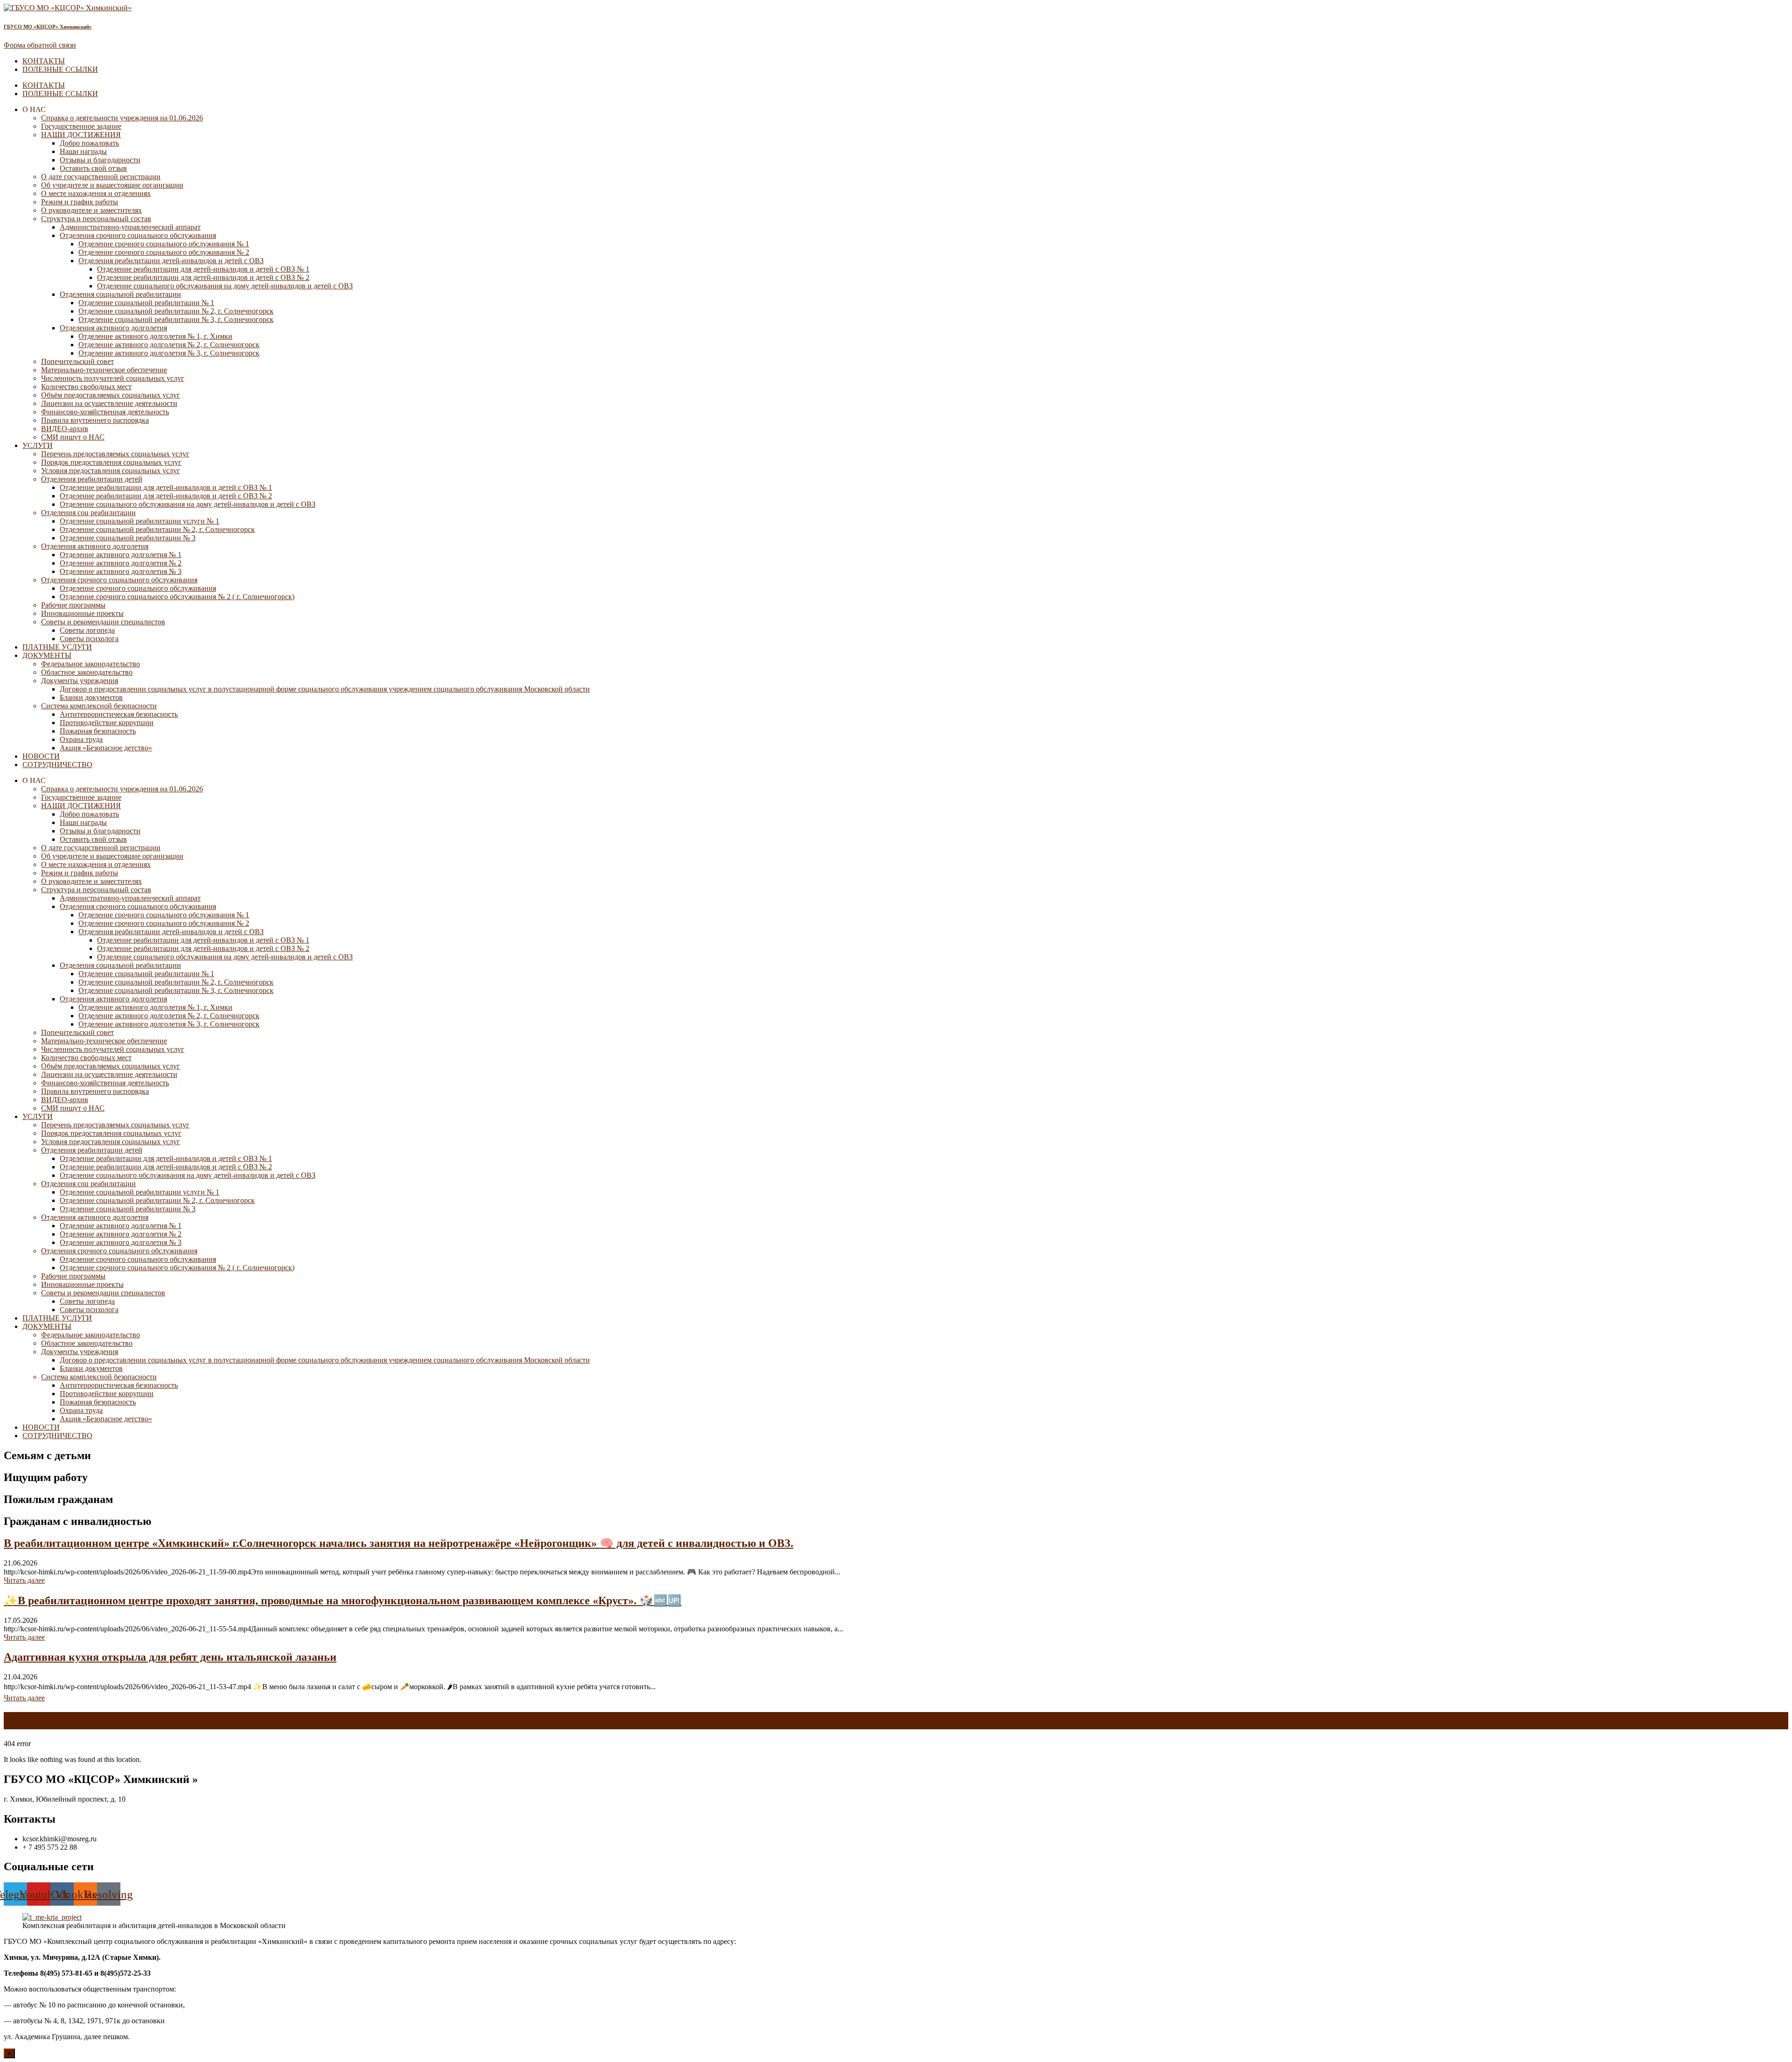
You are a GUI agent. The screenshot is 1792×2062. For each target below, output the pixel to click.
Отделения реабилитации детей (92, 479)
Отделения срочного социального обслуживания (138, 235)
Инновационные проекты (82, 613)
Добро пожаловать (89, 143)
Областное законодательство (87, 672)
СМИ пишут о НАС (73, 437)
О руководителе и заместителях (91, 210)
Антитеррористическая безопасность (119, 714)
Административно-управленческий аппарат (130, 227)
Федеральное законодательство (91, 664)
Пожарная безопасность (98, 731)
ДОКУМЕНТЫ (47, 655)
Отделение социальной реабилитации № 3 (128, 538)
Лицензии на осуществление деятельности (109, 403)
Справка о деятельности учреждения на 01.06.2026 (122, 118)
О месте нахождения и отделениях (96, 193)
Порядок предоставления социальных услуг (111, 462)
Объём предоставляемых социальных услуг (111, 395)
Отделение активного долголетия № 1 (121, 555)
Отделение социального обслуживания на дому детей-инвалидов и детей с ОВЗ (225, 286)
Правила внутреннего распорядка (95, 420)
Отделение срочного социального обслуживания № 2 (164, 252)
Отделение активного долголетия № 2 (121, 563)
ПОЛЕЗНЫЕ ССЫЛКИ (60, 69)
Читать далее (24, 1580)
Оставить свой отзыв (93, 168)
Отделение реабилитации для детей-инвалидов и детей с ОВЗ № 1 (203, 269)
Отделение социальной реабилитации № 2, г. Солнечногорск (176, 311)
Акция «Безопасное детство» (106, 748)
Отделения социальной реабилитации (120, 294)
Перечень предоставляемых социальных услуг (115, 454)
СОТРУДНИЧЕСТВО (57, 765)
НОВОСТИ (41, 756)
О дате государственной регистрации (101, 177)
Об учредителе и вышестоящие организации (112, 185)
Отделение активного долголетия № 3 (121, 571)
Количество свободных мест (86, 387)
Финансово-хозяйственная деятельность (105, 412)
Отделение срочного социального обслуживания (138, 588)
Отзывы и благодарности (100, 160)
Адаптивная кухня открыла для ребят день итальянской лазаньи (170, 1657)
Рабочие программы (73, 605)
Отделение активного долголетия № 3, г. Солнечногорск (169, 353)
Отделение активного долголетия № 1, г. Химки (155, 336)
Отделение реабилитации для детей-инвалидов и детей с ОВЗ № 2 (203, 277)
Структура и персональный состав (96, 219)
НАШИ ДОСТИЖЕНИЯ (81, 135)
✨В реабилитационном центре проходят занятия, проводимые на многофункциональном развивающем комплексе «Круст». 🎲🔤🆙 (343, 1601)
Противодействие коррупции (107, 723)
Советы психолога (89, 639)
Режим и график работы (80, 202)
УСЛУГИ (38, 445)
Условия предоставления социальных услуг (111, 471)
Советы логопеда (87, 630)
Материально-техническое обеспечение (104, 370)
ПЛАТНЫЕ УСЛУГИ (57, 647)
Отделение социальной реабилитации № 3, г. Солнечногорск (176, 319)
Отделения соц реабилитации (88, 513)
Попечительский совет (77, 361)
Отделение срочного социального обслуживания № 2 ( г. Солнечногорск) (177, 597)
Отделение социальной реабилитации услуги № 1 (140, 521)
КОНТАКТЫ (44, 61)
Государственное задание (81, 126)
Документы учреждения (80, 681)
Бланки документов (91, 697)
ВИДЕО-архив (65, 429)
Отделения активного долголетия (113, 328)
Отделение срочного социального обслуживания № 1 (164, 244)
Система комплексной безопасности (99, 706)
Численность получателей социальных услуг (113, 378)
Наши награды (83, 151)
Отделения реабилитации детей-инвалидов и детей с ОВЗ (171, 261)
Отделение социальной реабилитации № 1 (146, 303)
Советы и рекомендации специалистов (103, 622)
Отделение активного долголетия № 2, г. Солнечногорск (169, 345)
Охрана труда (81, 739)
